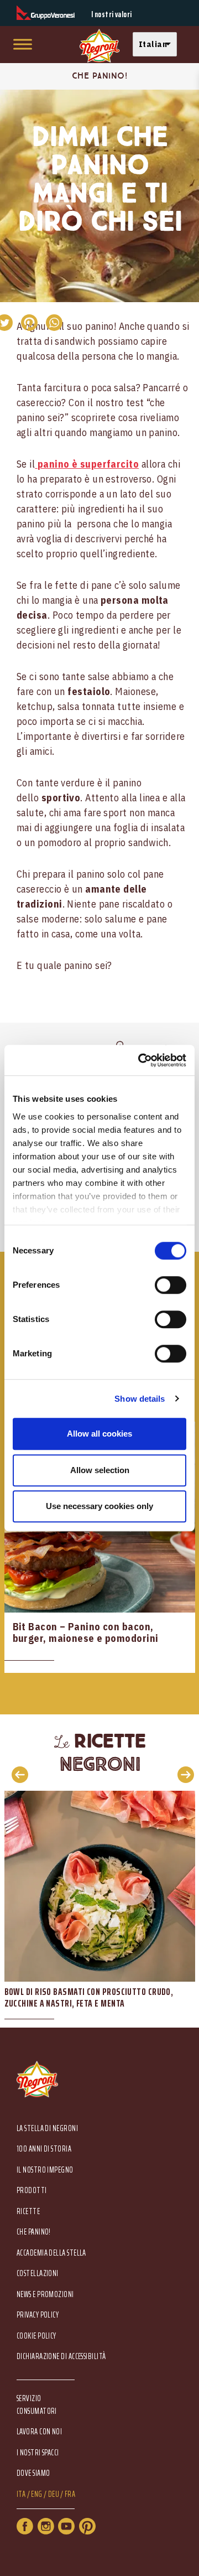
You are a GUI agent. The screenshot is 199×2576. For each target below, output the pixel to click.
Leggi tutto (100, 1548)
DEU (54, 2494)
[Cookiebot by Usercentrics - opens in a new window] (140, 1060)
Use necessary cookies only (99, 1506)
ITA (21, 2494)
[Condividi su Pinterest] (29, 323)
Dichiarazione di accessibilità (61, 2357)
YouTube (66, 2526)
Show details (140, 1399)
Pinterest (87, 2526)
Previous (17, 1774)
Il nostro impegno (45, 2170)
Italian (153, 44)
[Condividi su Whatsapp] (54, 323)
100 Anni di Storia (44, 2149)
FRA (70, 2494)
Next (182, 1774)
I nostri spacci (38, 2453)
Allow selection (100, 1470)
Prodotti (32, 2191)
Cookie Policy (36, 2336)
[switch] (171, 1285)
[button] (158, 45)
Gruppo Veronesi (46, 13)
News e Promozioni (45, 2295)
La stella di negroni (47, 2129)
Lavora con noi (39, 2432)
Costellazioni (38, 2274)
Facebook (25, 2526)
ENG (36, 2494)
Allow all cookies (99, 1434)
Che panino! (34, 2232)
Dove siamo (33, 2473)
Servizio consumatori (37, 2404)
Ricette (28, 2212)
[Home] (99, 46)
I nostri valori (112, 15)
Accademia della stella (51, 2253)
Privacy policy (38, 2315)
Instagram (46, 2526)
